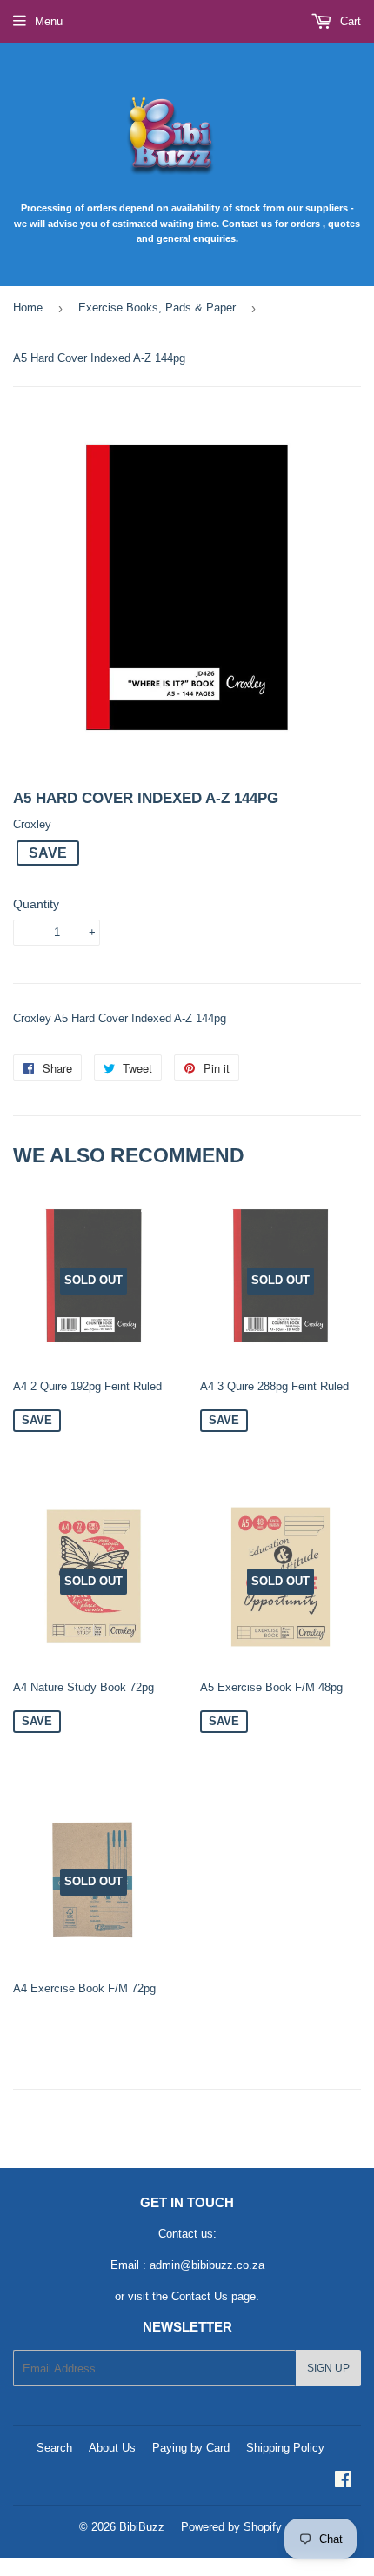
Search (54, 2448)
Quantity (36, 904)
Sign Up (328, 2368)
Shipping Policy (285, 2448)
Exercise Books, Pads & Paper (157, 308)
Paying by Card (191, 2448)
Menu (49, 21)
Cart (349, 21)
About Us (112, 2448)
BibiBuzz (142, 2527)
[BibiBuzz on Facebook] (343, 2482)
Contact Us (200, 2296)
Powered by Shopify (231, 2527)
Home (28, 308)
